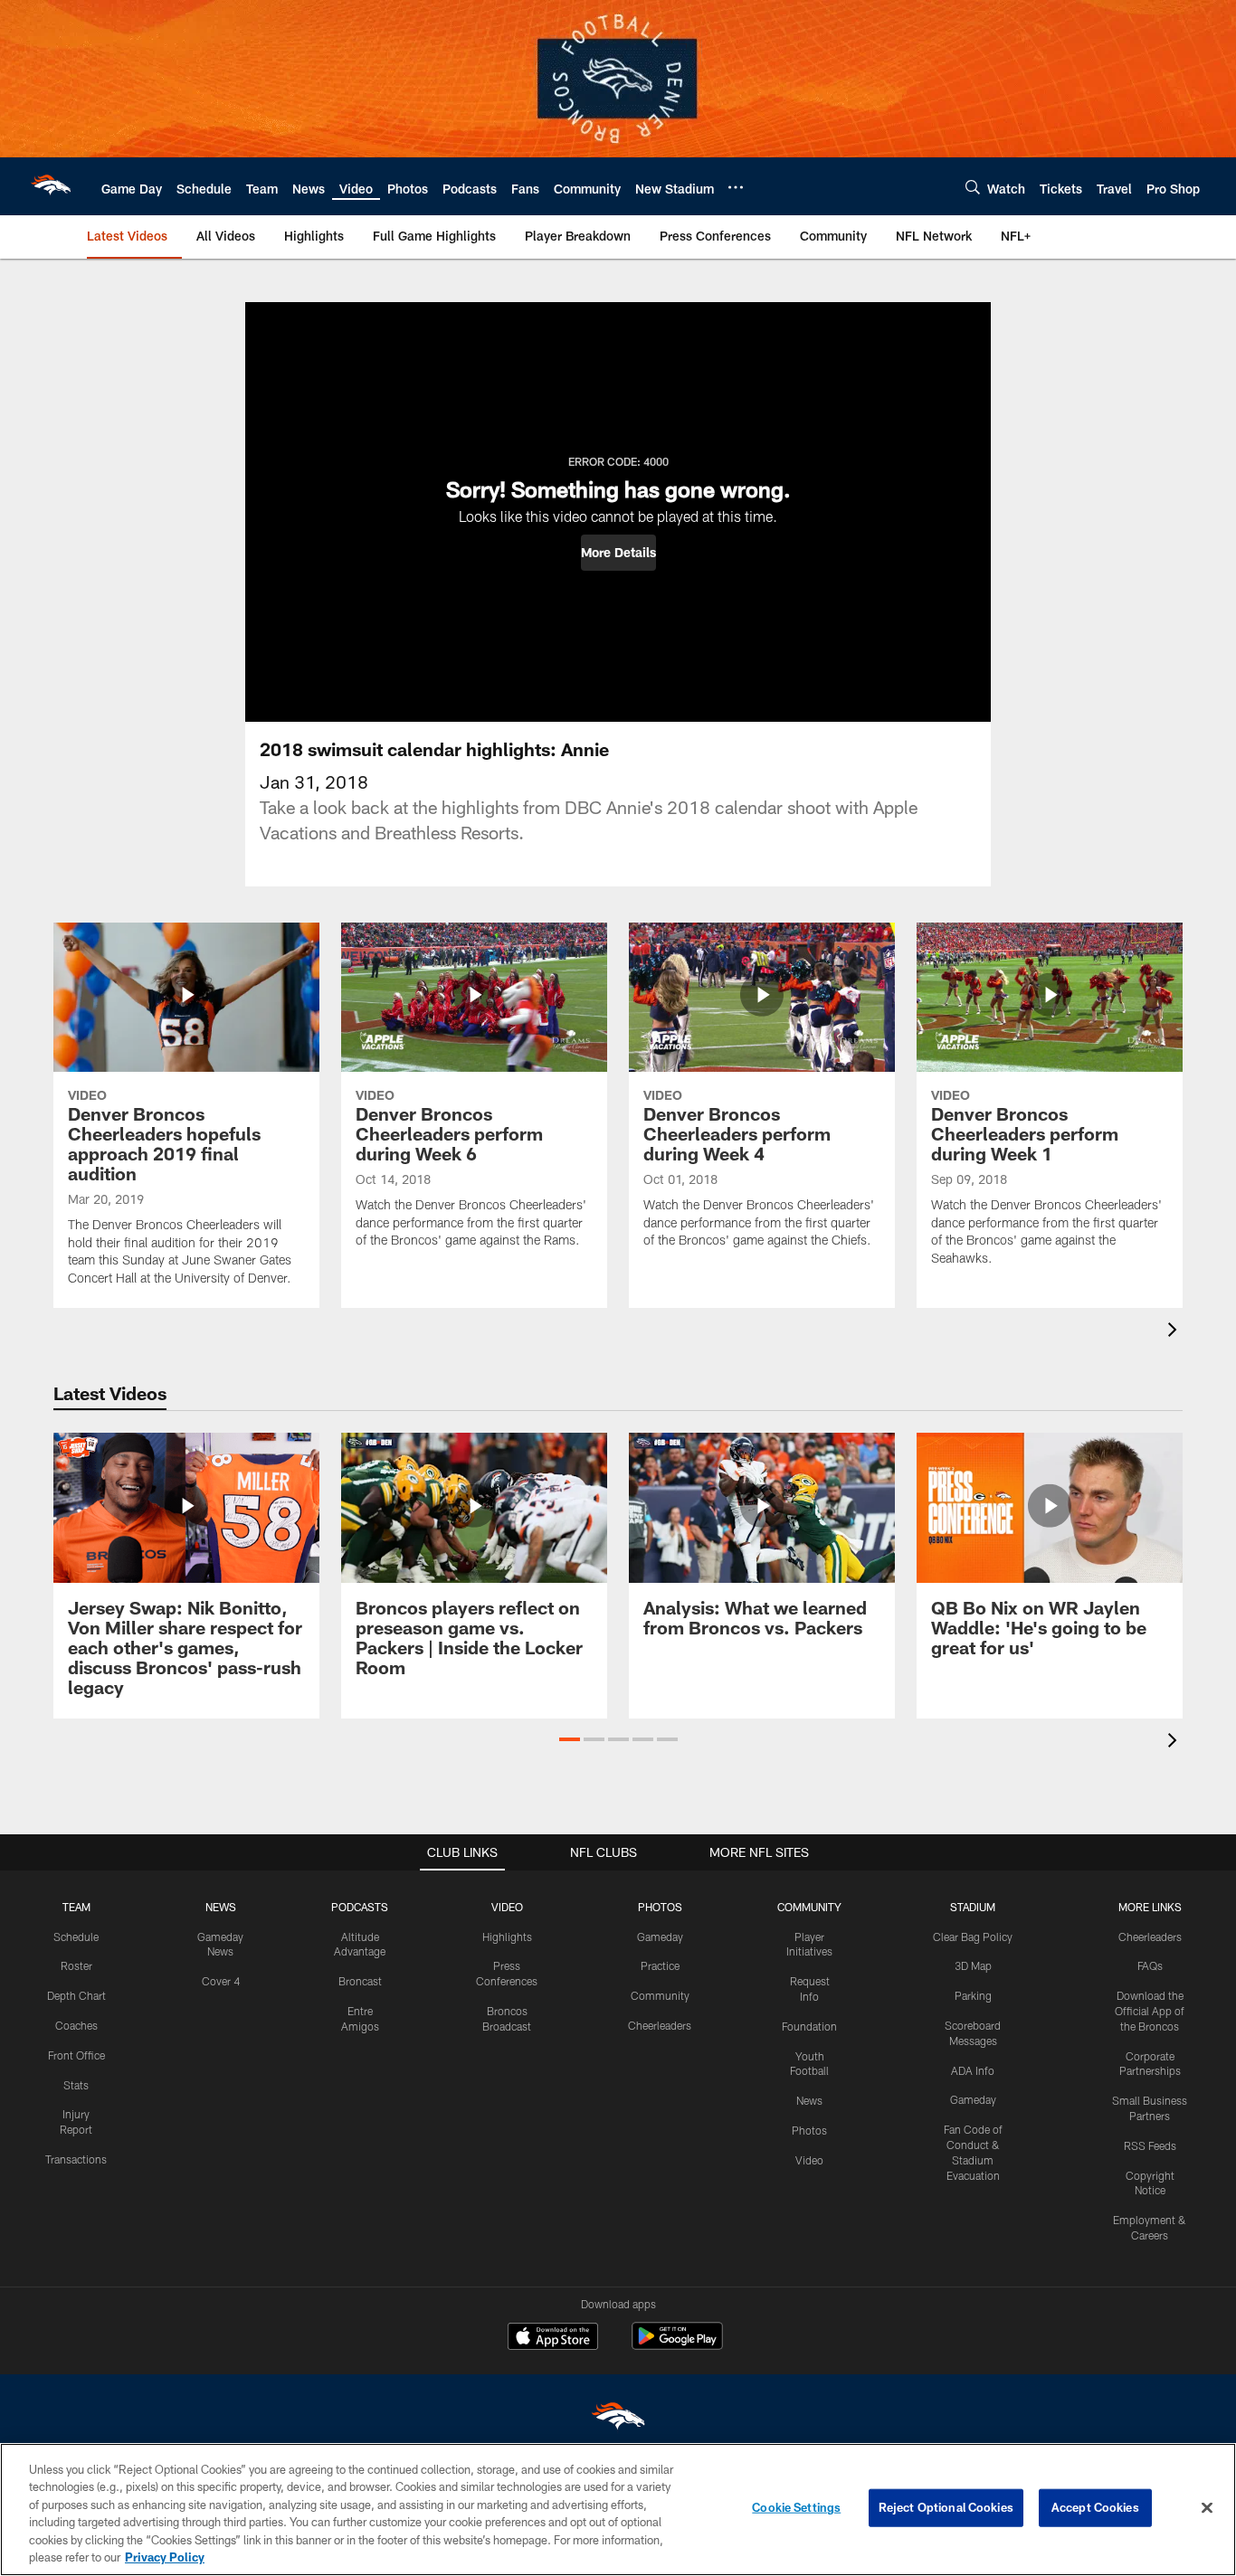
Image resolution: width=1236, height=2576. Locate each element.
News (809, 2100)
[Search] (973, 187)
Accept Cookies (1095, 2507)
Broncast (360, 1981)
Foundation (809, 2026)
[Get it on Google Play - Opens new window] (677, 2345)
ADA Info (973, 2070)
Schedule (76, 1937)
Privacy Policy (165, 2557)
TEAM (76, 1907)
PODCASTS (360, 1907)
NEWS (221, 1907)
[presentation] (1175, 1332)
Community (660, 1995)
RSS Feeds (1150, 2145)
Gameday (660, 1937)
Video (809, 2160)
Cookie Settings (796, 2507)
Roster (76, 1965)
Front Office (76, 2055)
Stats (76, 2085)
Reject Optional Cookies (946, 2507)
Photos (809, 2130)
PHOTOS (660, 1907)
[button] (618, 553)
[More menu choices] (736, 187)
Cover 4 (221, 1981)
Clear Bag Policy (973, 1937)
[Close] (1207, 2508)
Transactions (76, 2159)
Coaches (76, 2025)
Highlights (507, 1937)
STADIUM (973, 1907)
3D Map (973, 1965)
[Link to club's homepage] (51, 186)
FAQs (1150, 1965)
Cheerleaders (660, 2025)
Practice (660, 1965)
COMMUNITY (809, 1907)
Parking (973, 1995)
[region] (618, 2510)
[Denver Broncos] (618, 2420)
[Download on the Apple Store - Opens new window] (553, 2338)
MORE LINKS (1150, 1907)
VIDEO (507, 1907)
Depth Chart (76, 1995)
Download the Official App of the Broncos (1150, 2011)
